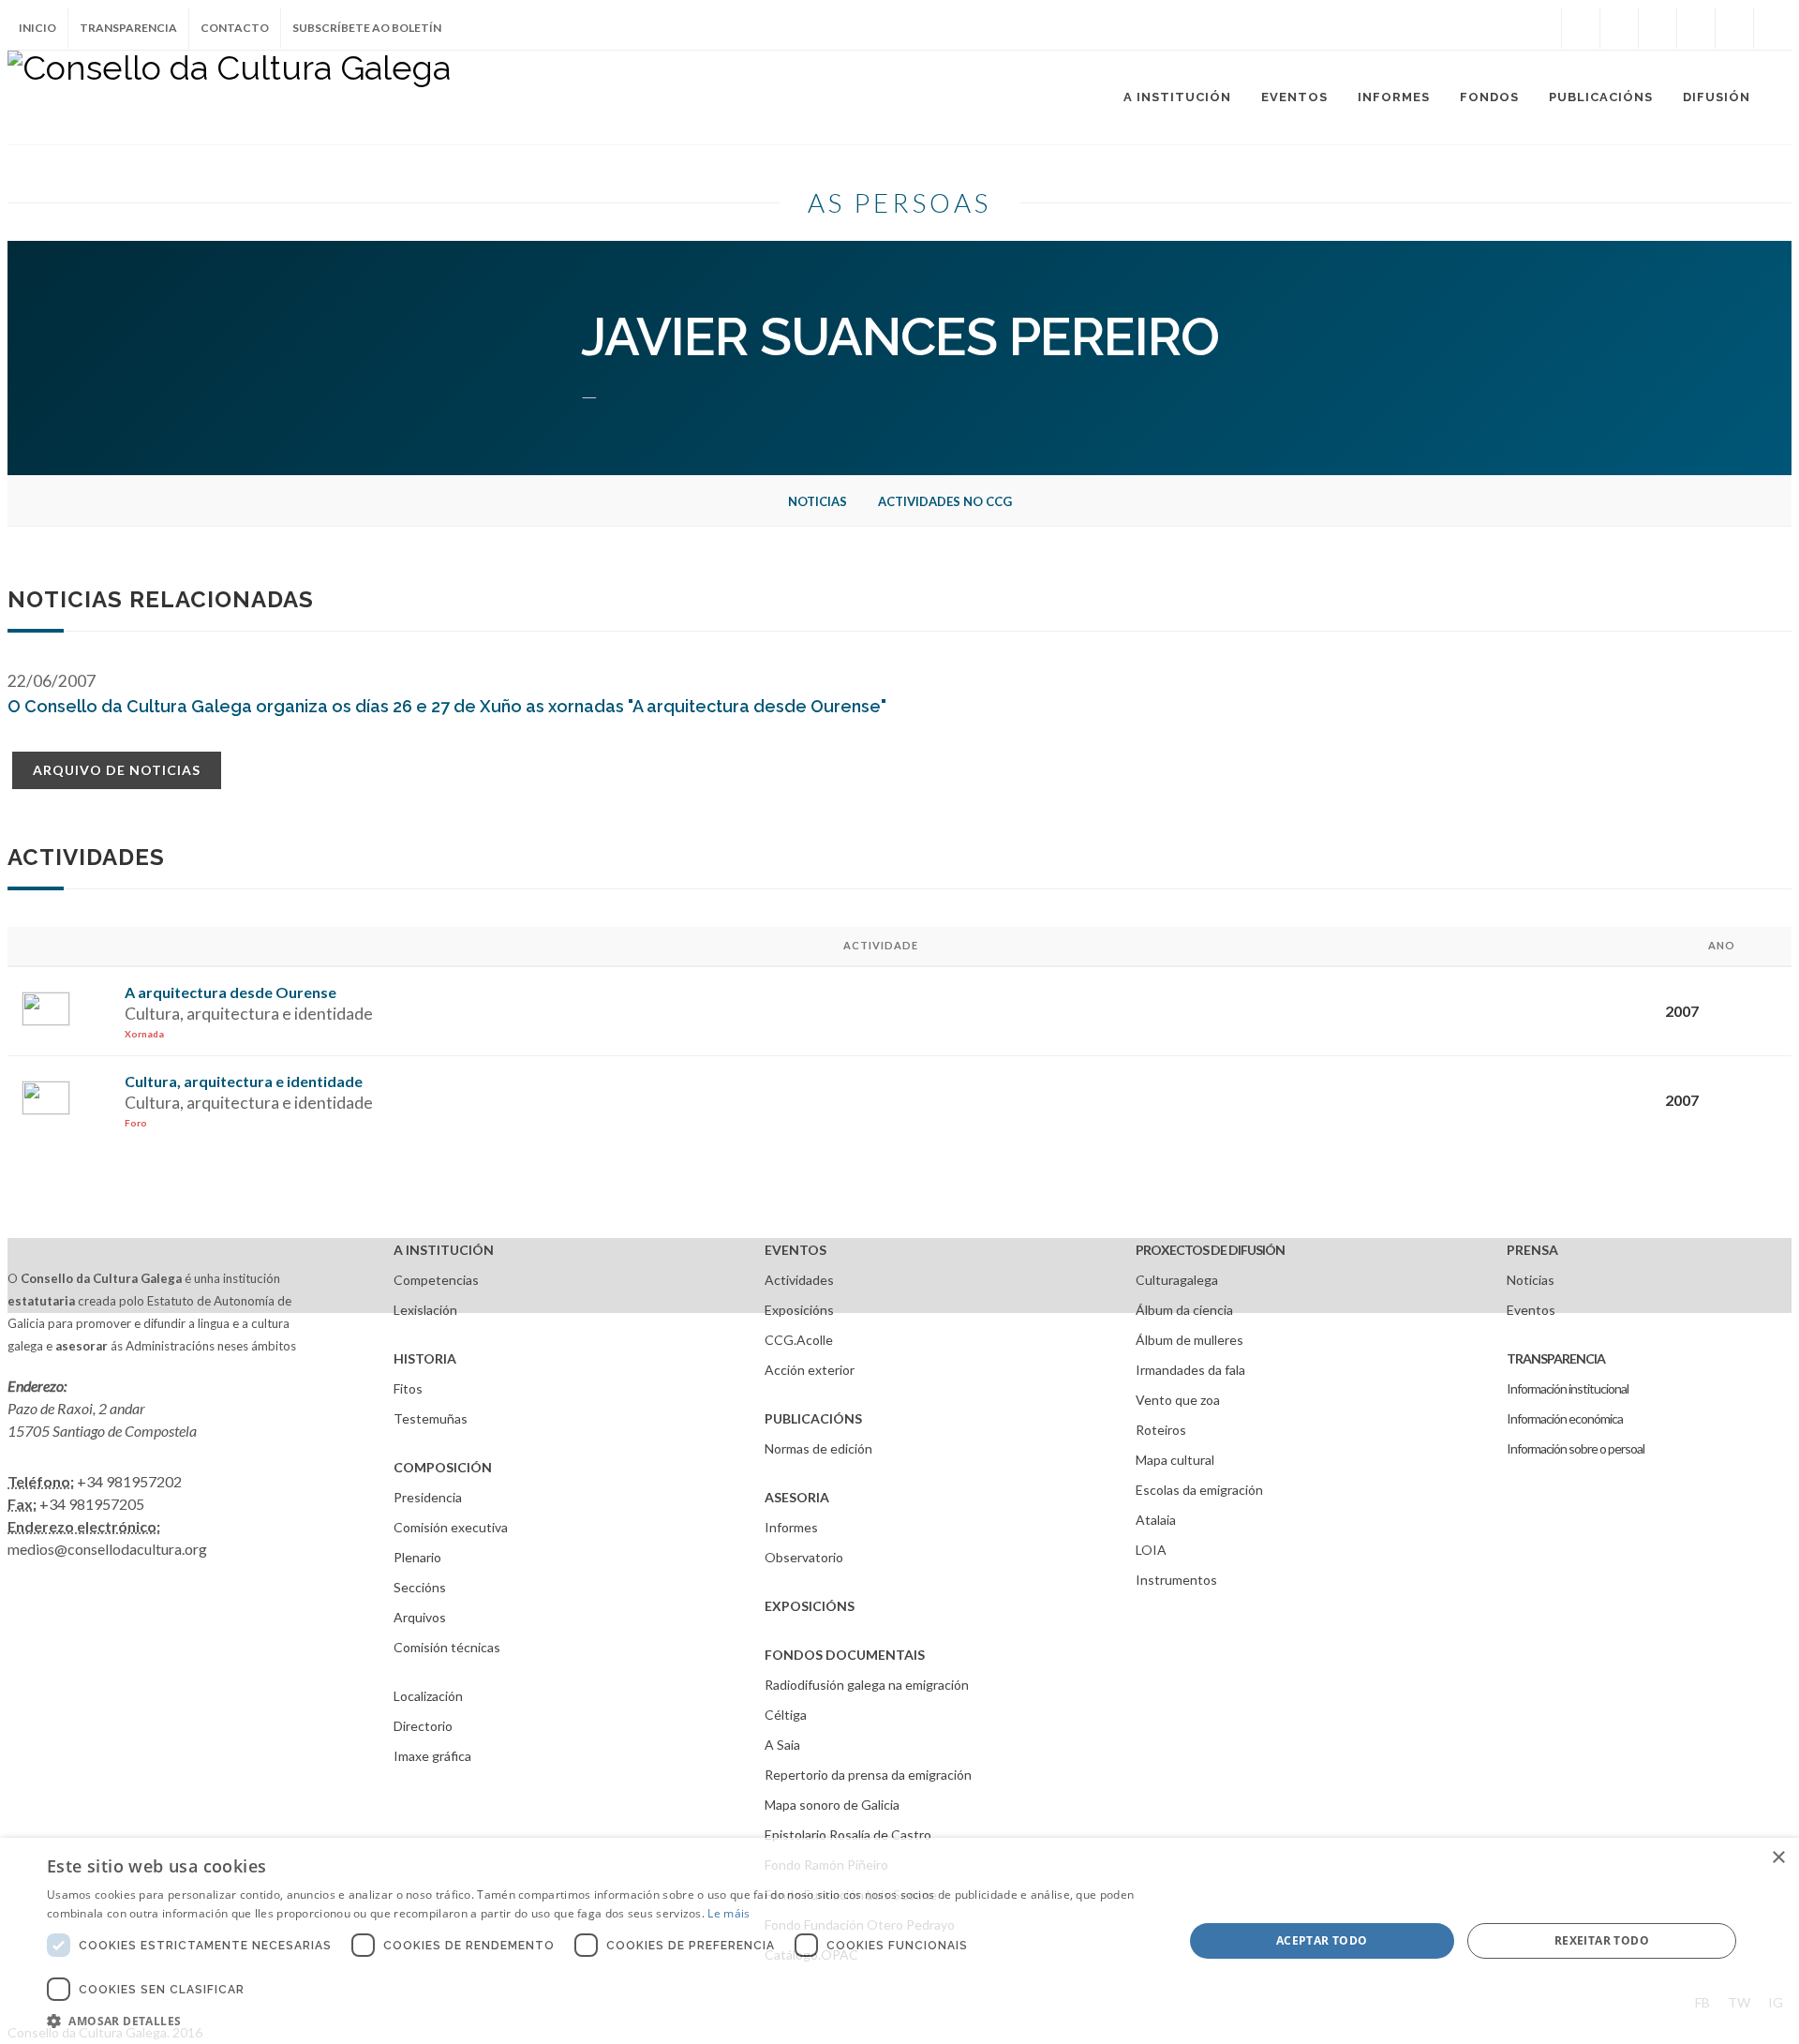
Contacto (235, 28)
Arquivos (420, 1617)
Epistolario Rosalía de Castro (848, 1835)
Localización (428, 1696)
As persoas (899, 202)
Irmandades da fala (1190, 1370)
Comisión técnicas (447, 1647)
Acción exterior (810, 1370)
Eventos (1531, 1310)
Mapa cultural (1175, 1460)
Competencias (436, 1280)
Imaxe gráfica (432, 1756)
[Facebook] (1581, 28)
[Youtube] (1696, 28)
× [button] (1778, 1858)
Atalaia (1156, 1520)
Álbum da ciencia (1184, 1310)
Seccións (420, 1587)
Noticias (818, 501)
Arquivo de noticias (117, 770)
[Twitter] (1619, 28)
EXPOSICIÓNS (810, 1606)
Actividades (799, 1280)
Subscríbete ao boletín (367, 28)
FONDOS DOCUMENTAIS (845, 1655)
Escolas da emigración (1199, 1490)
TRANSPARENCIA (1556, 1358)
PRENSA (1532, 1250)
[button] (598, 2021)
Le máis (729, 1913)
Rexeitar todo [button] (1602, 1940)
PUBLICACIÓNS (813, 1418)
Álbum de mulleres (1189, 1340)
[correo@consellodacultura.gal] (1773, 28)
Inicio (37, 28)
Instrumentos (1176, 1580)
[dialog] (899, 1941)
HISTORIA (425, 1358)
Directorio (423, 1726)
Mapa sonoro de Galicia (832, 1805)
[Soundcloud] (1658, 28)
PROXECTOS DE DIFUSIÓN (1210, 1250)
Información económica (1565, 1418)
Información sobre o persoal (1576, 1448)
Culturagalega (1177, 1280)
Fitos (408, 1388)
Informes (791, 1527)
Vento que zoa (1178, 1400)
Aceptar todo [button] (1322, 1940)
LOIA (1151, 1550)
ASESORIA (797, 1497)
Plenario (417, 1557)
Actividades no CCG (945, 501)
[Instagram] (1542, 28)
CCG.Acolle (799, 1340)
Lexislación (425, 1310)
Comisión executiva (451, 1527)
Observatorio (804, 1557)
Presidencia (428, 1497)
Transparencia (128, 28)
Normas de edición (818, 1448)
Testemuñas (431, 1418)
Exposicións (799, 1310)
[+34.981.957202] (1734, 28)
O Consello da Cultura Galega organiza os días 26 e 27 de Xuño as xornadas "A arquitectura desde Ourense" (447, 706)
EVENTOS (795, 1250)
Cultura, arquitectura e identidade (244, 1081)
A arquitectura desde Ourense (230, 992)
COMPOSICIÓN (443, 1467)
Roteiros (1161, 1430)
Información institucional (1568, 1388)
